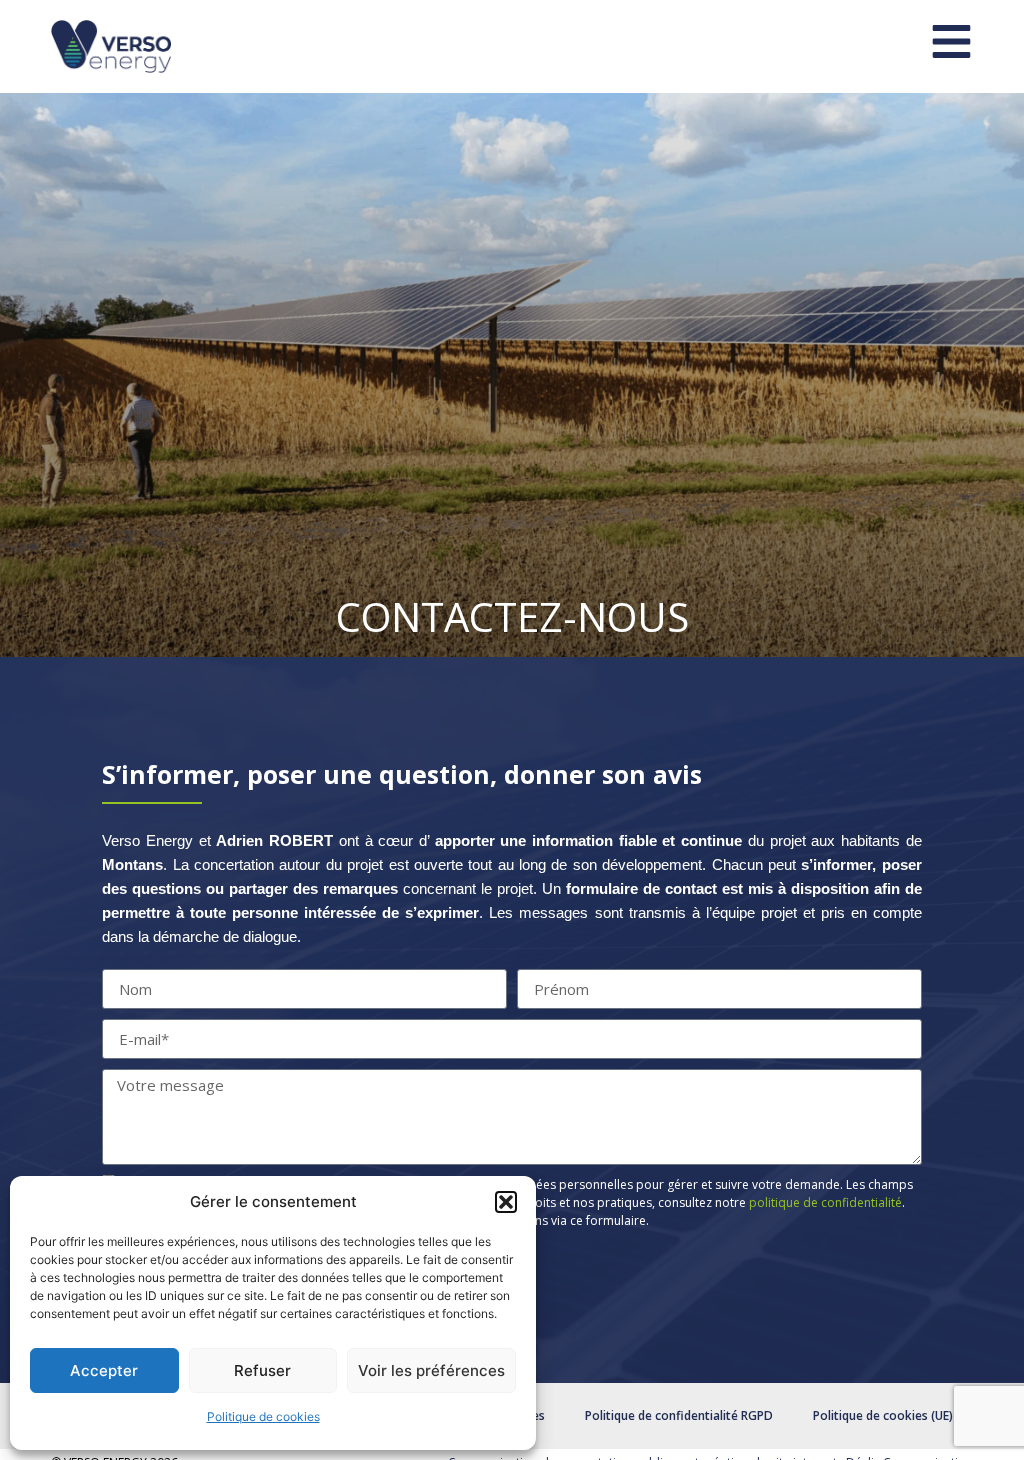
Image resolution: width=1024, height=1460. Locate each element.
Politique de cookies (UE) (883, 1415)
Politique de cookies (263, 1416)
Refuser (262, 1370)
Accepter (104, 1370)
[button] (506, 1202)
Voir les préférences (431, 1370)
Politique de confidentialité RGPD (679, 1415)
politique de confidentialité (825, 1202)
